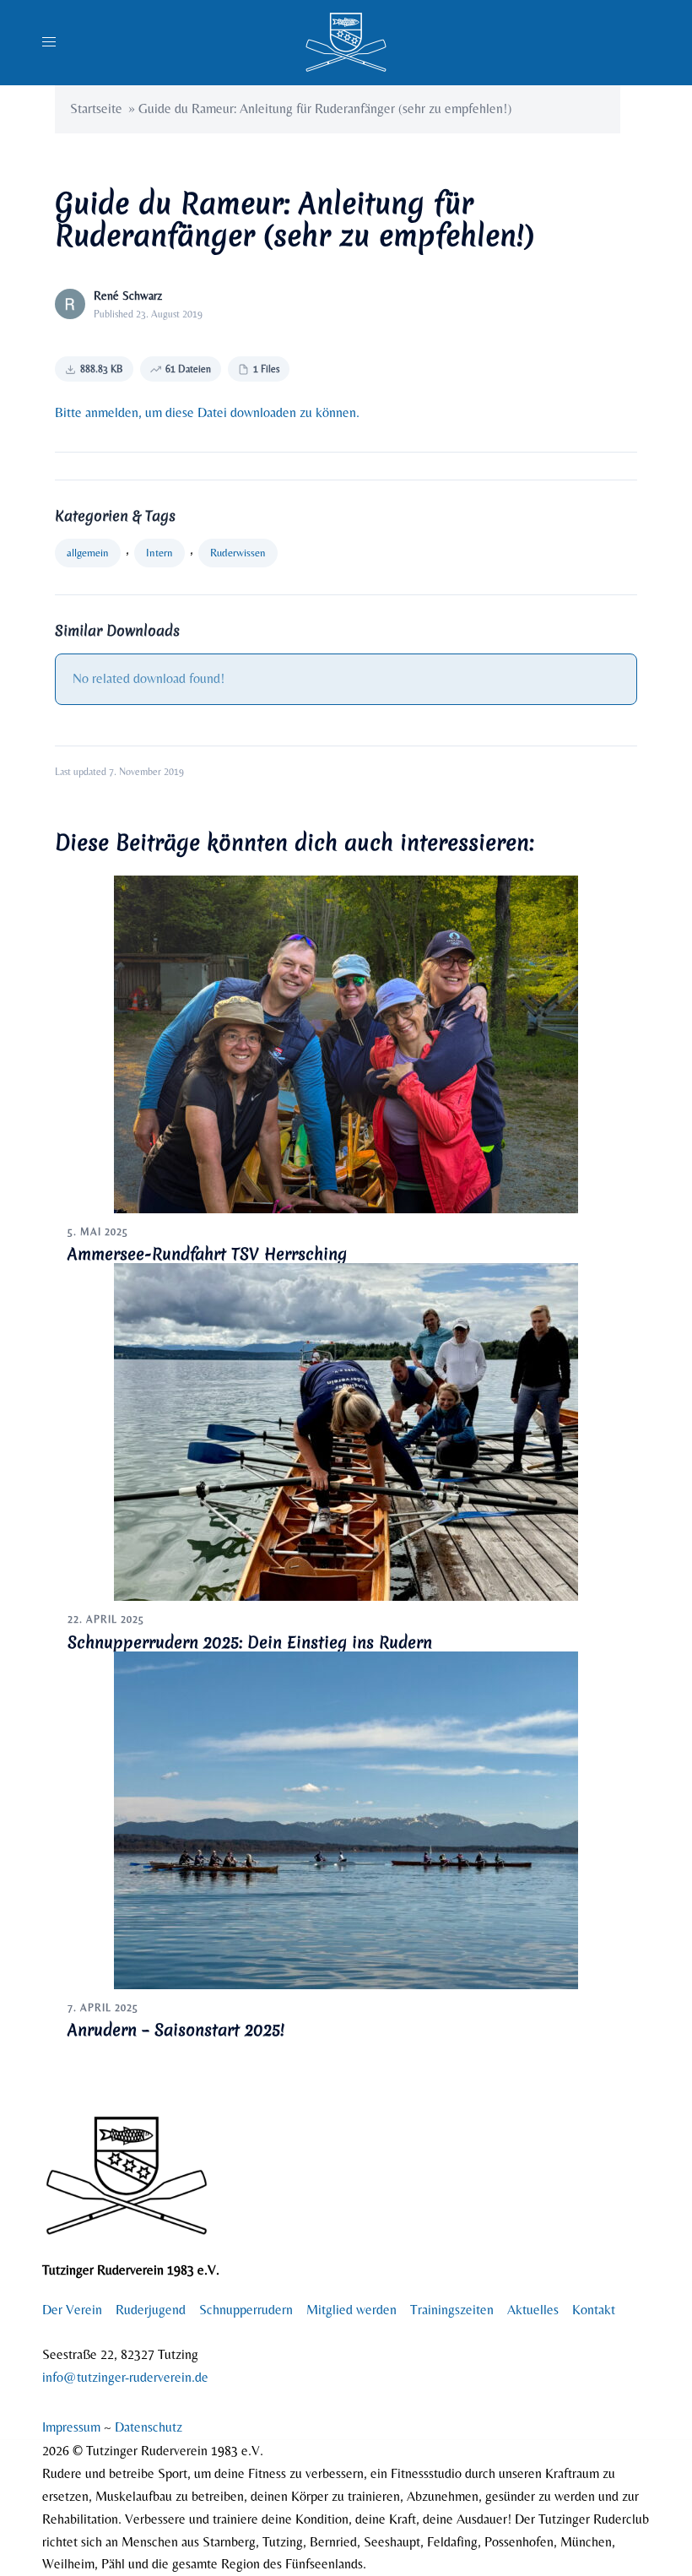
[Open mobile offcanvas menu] (49, 43)
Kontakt (594, 2310)
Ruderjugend (151, 2310)
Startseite (96, 108)
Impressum (73, 2427)
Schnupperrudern (246, 2310)
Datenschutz (149, 2427)
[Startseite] (346, 41)
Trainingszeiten (452, 2310)
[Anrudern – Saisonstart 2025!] (346, 1819)
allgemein (88, 553)
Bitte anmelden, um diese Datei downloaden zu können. (207, 412)
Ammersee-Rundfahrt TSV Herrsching (207, 1254)
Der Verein (72, 2310)
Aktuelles (533, 2310)
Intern (159, 553)
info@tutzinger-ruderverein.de (125, 2377)
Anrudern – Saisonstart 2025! (176, 2030)
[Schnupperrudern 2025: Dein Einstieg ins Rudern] (346, 1431)
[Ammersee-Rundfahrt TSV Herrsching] (346, 1042)
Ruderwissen (238, 553)
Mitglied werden (351, 2310)
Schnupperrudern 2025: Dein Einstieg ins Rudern (250, 1642)
